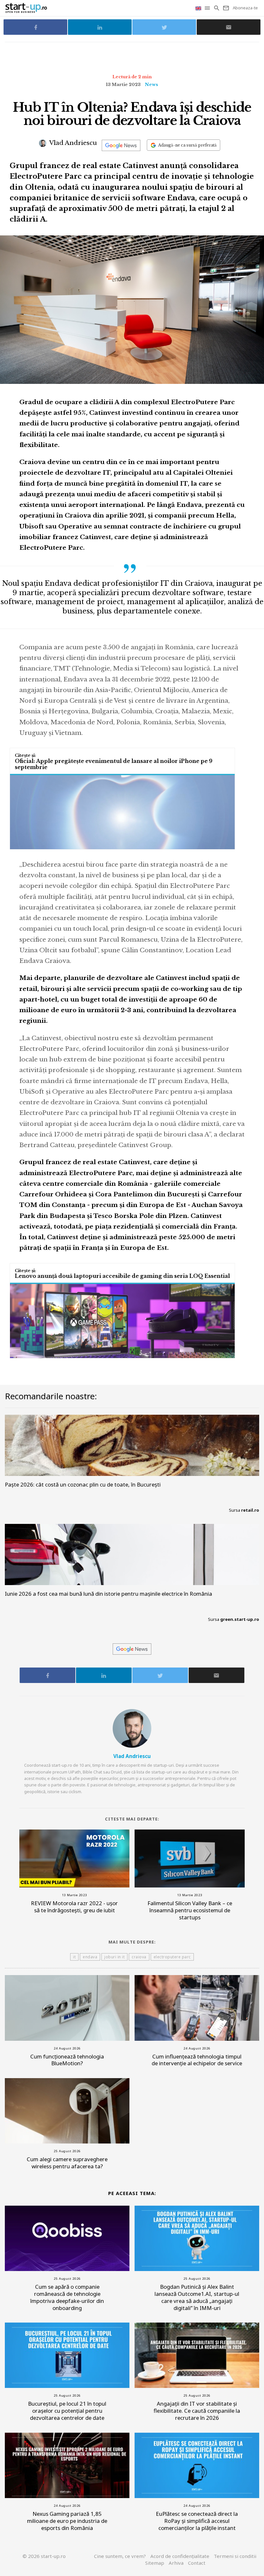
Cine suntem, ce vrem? (120, 2556)
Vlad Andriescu (72, 143)
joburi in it (114, 1957)
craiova (139, 1957)
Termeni (235, 2556)
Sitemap (155, 2563)
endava (90, 1957)
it (74, 1957)
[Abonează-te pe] (121, 145)
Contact (197, 2563)
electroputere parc (172, 1957)
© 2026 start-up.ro (44, 2556)
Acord (180, 2556)
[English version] (199, 8)
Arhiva (176, 2563)
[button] (208, 8)
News (151, 85)
